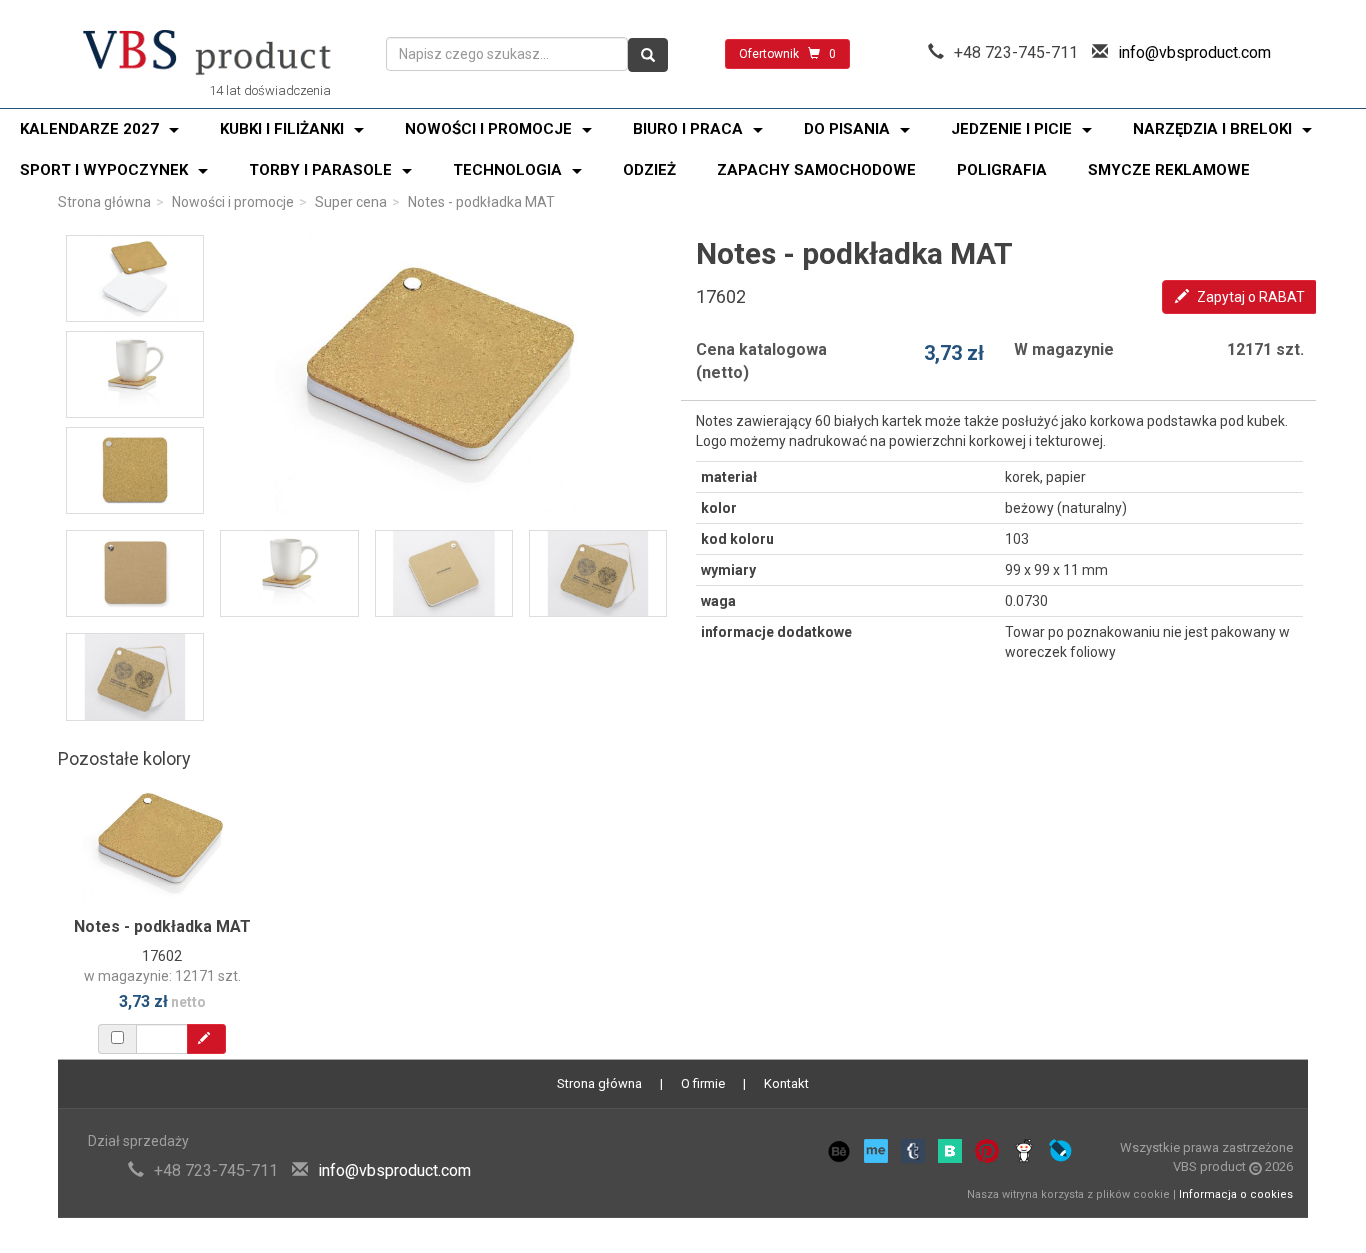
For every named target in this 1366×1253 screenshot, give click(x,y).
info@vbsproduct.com (1194, 52)
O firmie (703, 1083)
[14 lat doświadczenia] (207, 54)
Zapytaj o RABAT (1249, 297)
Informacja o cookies (1236, 1194)
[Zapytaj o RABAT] (206, 1039)
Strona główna (104, 202)
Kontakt (786, 1083)
